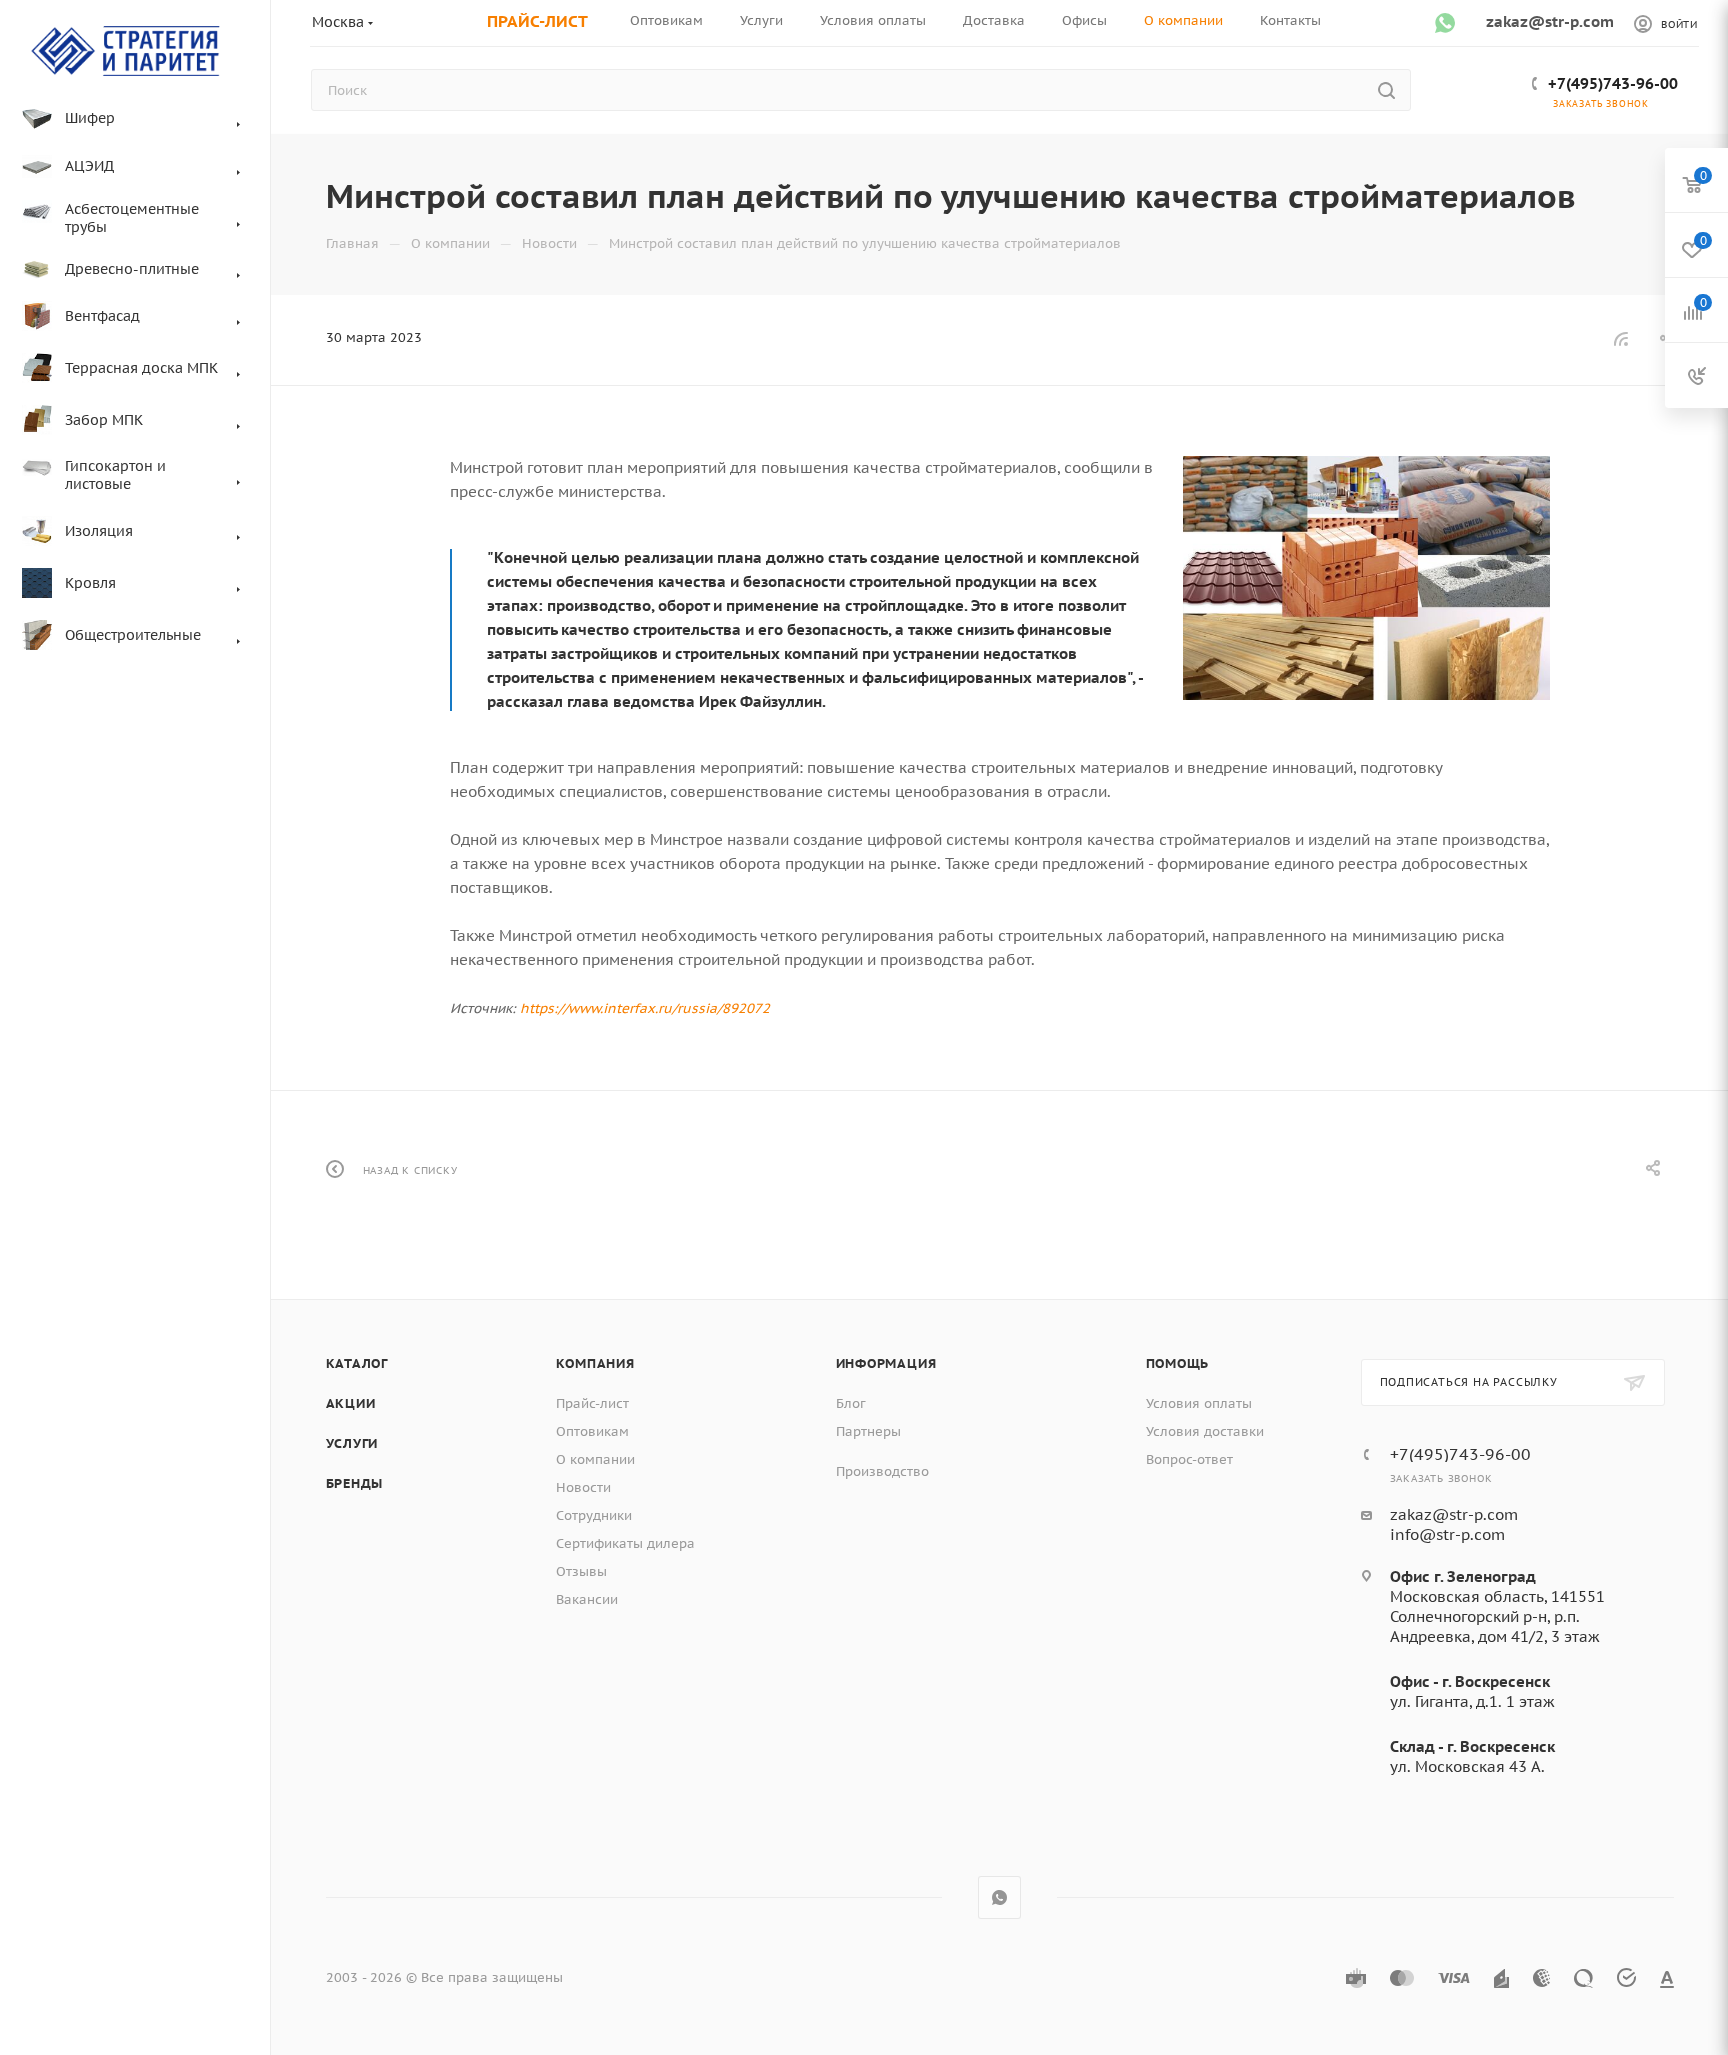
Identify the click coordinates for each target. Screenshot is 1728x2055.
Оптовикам (592, 1431)
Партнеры (868, 1431)
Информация (886, 1363)
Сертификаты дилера (625, 1543)
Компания (595, 1363)
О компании (595, 1459)
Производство (882, 1471)
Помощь (1178, 1363)
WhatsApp (1446, 22)
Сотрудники (594, 1515)
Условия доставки (1205, 1431)
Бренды (355, 1483)
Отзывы (581, 1571)
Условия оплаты (1199, 1403)
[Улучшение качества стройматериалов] (1366, 578)
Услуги (352, 1443)
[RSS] (1621, 338)
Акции (351, 1403)
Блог (851, 1403)
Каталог (357, 1363)
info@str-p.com (1447, 1534)
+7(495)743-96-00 (1613, 83)
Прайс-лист (592, 1403)
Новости (583, 1487)
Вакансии (587, 1599)
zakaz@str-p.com (1454, 1514)
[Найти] (1386, 90)
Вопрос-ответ (1189, 1459)
